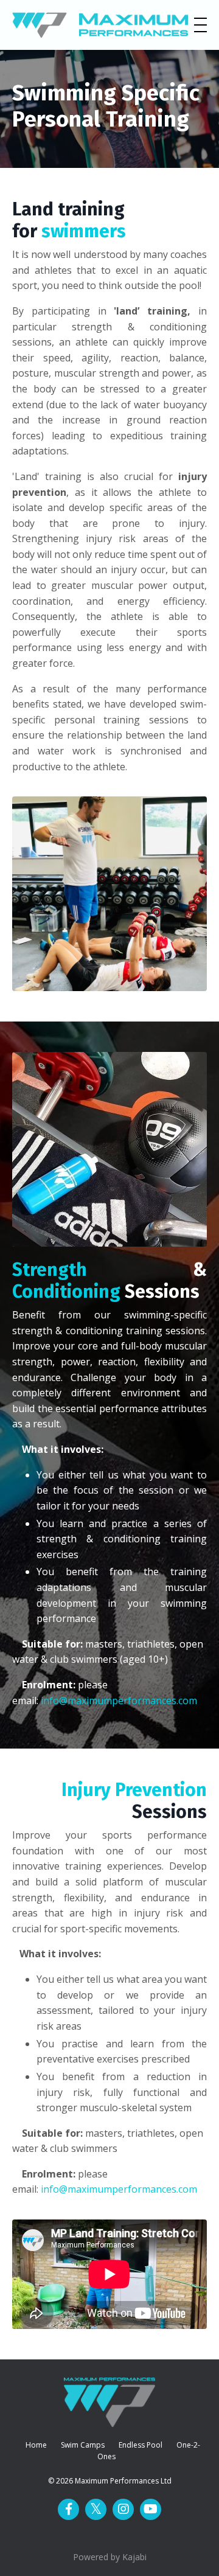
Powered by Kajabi (110, 2557)
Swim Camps (83, 2445)
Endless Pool (141, 2445)
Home (36, 2445)
